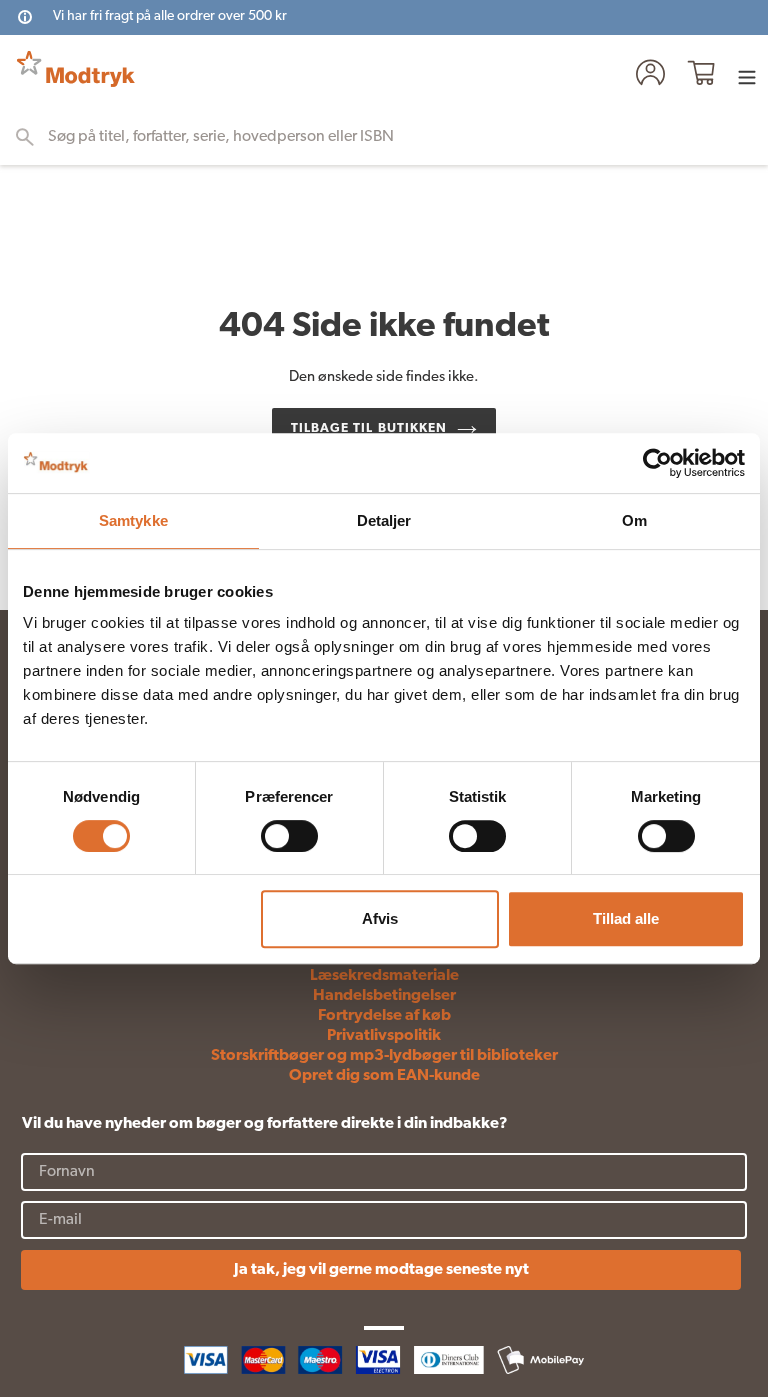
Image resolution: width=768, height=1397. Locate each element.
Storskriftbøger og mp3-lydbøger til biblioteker (384, 1056)
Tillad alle (626, 918)
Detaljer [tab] (384, 520)
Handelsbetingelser (384, 996)
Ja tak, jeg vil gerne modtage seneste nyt (381, 1270)
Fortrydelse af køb (384, 1016)
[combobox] (393, 137)
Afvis (380, 918)
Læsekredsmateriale (384, 976)
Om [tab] (634, 520)
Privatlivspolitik (384, 1036)
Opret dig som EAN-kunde (384, 1076)
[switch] (289, 836)
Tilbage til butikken (369, 428)
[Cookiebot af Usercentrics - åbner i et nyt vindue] (657, 463)
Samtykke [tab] (133, 520)
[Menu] (747, 76)
